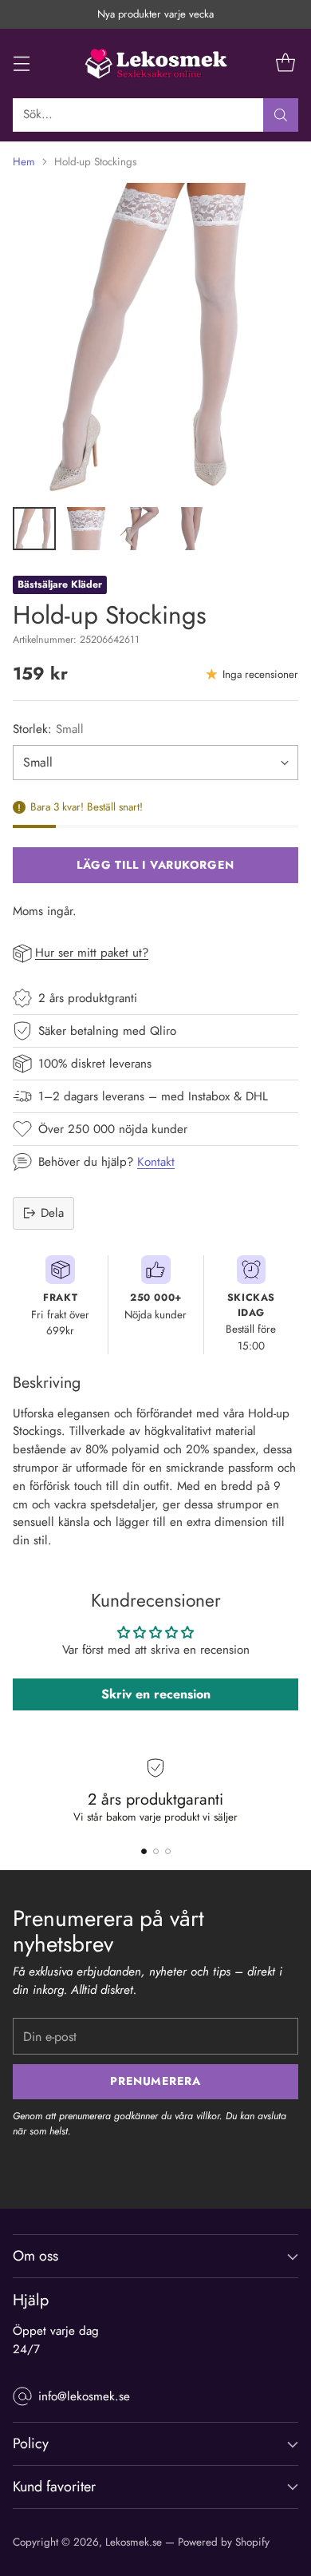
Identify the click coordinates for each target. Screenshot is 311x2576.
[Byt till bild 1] (34, 529)
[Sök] (281, 115)
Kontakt (156, 1162)
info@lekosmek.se (84, 2396)
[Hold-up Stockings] (155, 339)
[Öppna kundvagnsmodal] (285, 63)
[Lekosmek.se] (155, 63)
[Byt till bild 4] (192, 529)
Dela (52, 1213)
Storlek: (48, 729)
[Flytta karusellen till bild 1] (144, 1851)
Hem (24, 162)
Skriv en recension (156, 1694)
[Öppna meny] (21, 63)
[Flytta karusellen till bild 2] (156, 1851)
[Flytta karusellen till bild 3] (168, 1851)
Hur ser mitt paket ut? (92, 953)
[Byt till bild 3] (140, 529)
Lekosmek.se (134, 2542)
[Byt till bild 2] (87, 529)
